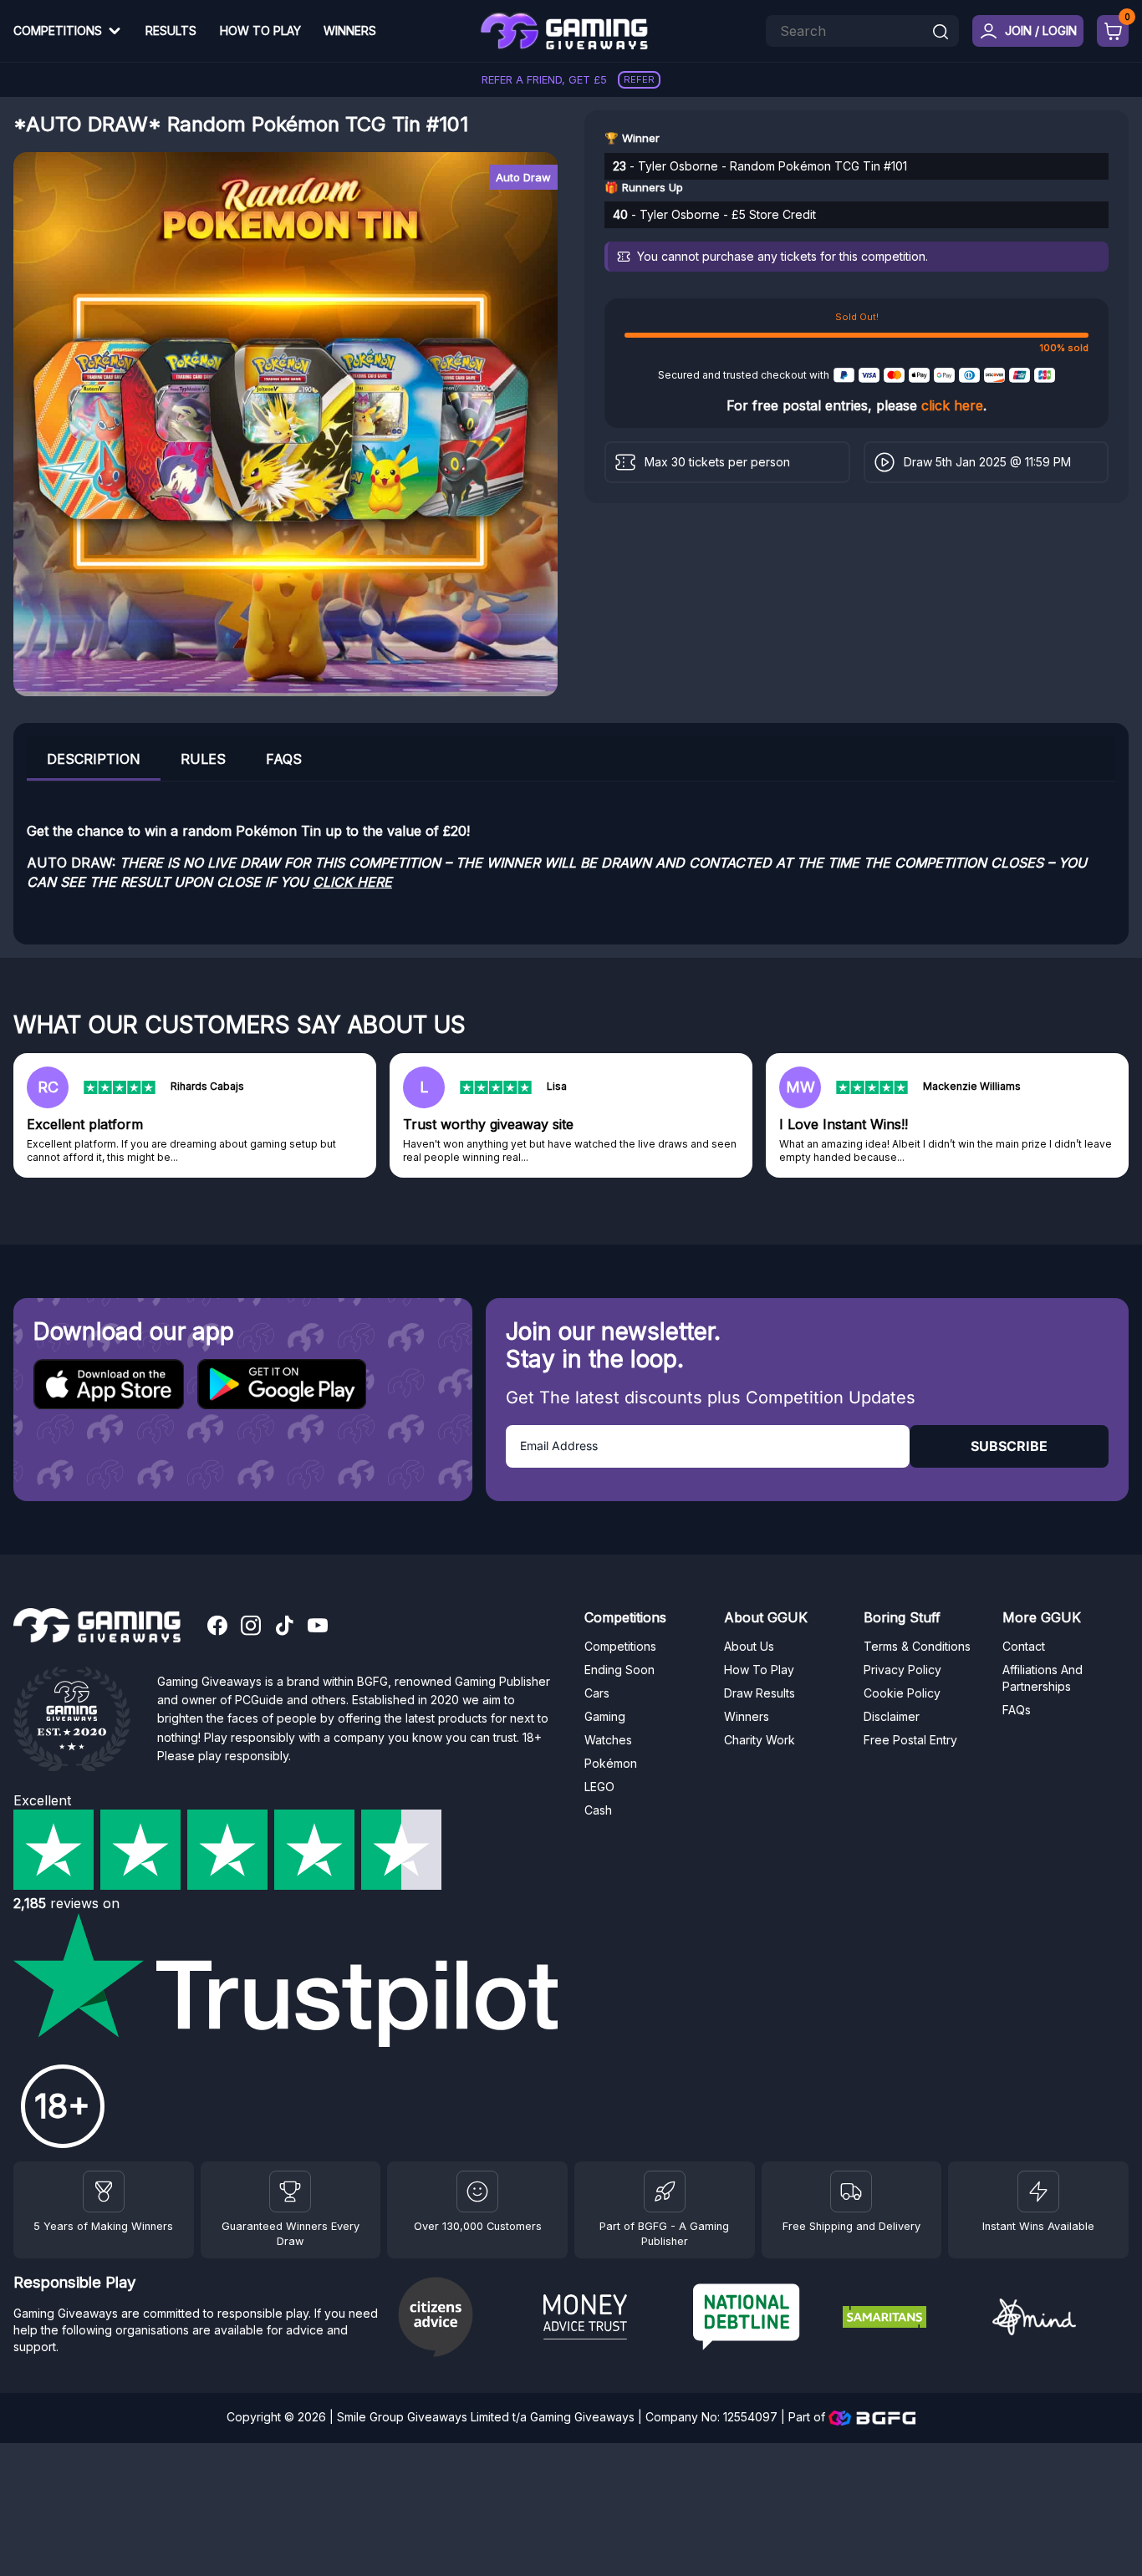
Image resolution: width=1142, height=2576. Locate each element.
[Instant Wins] (1038, 2192)
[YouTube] (318, 1627)
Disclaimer (892, 1716)
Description (94, 759)
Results (171, 31)
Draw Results (760, 1693)
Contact (1024, 1646)
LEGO (599, 1787)
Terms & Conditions (917, 1646)
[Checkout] (1113, 31)
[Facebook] (217, 1627)
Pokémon (611, 1763)
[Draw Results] (477, 2192)
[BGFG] (665, 2192)
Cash (598, 1810)
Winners (350, 31)
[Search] (941, 33)
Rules (203, 759)
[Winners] (104, 2192)
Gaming (605, 1716)
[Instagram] (251, 1627)
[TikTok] (284, 1627)
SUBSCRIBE (1009, 1446)
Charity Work (760, 1740)
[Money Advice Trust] (612, 2319)
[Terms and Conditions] (851, 2192)
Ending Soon (619, 1670)
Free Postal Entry (910, 1740)
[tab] (94, 759)
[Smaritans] (911, 2319)
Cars (597, 1693)
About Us (749, 1646)
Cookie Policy (902, 1693)
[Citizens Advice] (462, 2319)
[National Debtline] (761, 2319)
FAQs (284, 759)
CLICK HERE (352, 882)
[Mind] (1060, 2319)
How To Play (260, 31)
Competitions (58, 31)
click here (952, 405)
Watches (608, 1740)
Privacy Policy (902, 1670)
